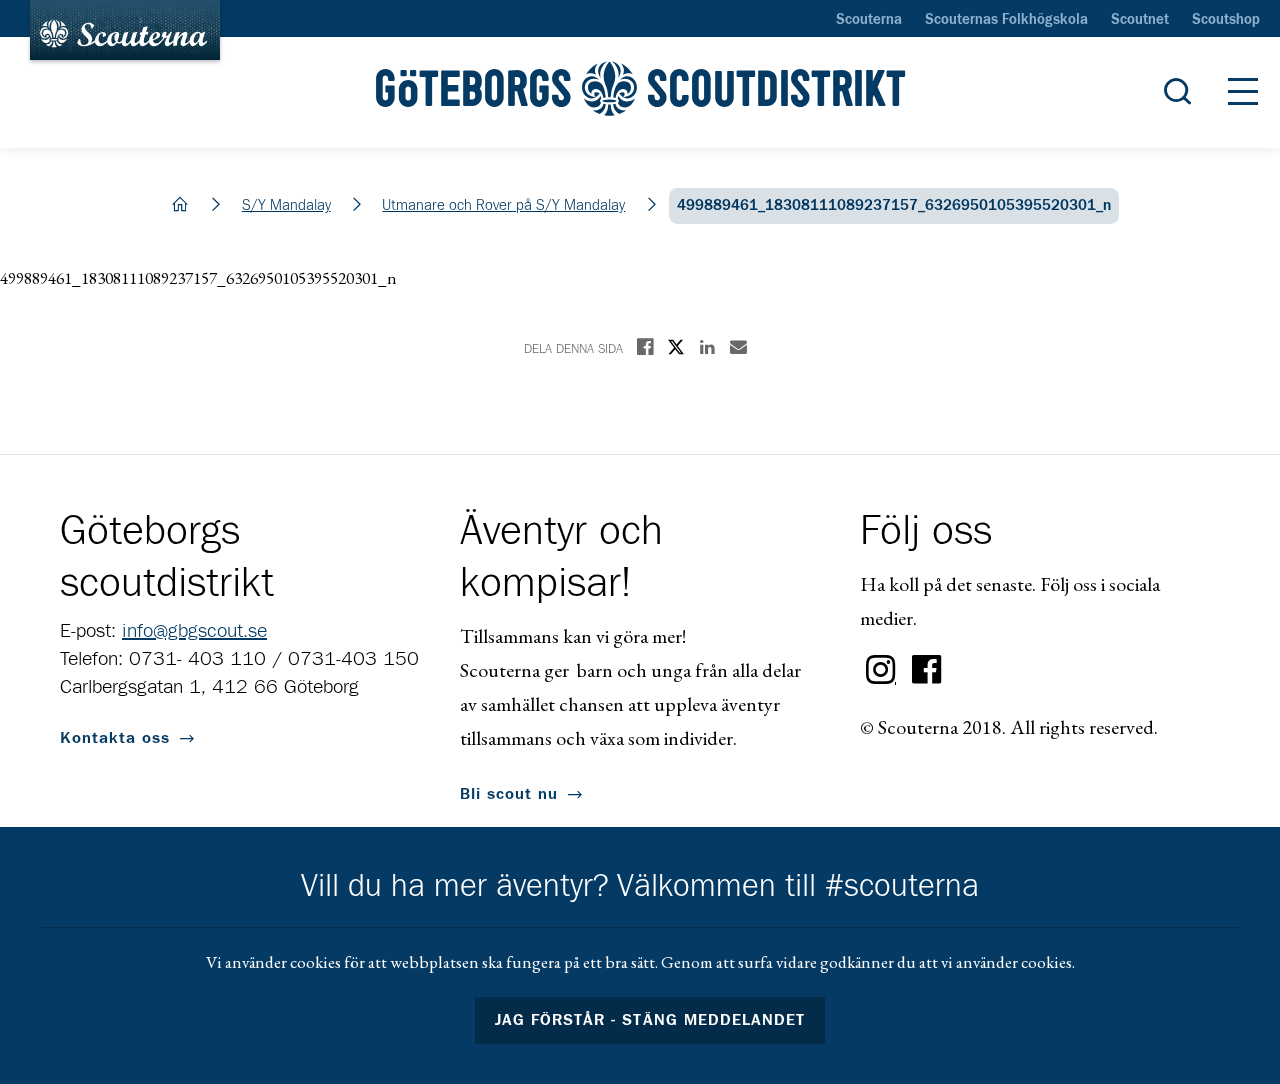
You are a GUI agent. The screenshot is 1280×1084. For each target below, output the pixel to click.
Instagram (881, 670)
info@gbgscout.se (194, 631)
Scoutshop (1226, 20)
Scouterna (869, 20)
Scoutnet (1140, 20)
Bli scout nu (509, 794)
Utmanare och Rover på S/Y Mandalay (503, 205)
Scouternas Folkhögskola (1006, 20)
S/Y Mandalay (286, 205)
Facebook (927, 670)
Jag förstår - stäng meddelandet (650, 1020)
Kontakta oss (115, 738)
